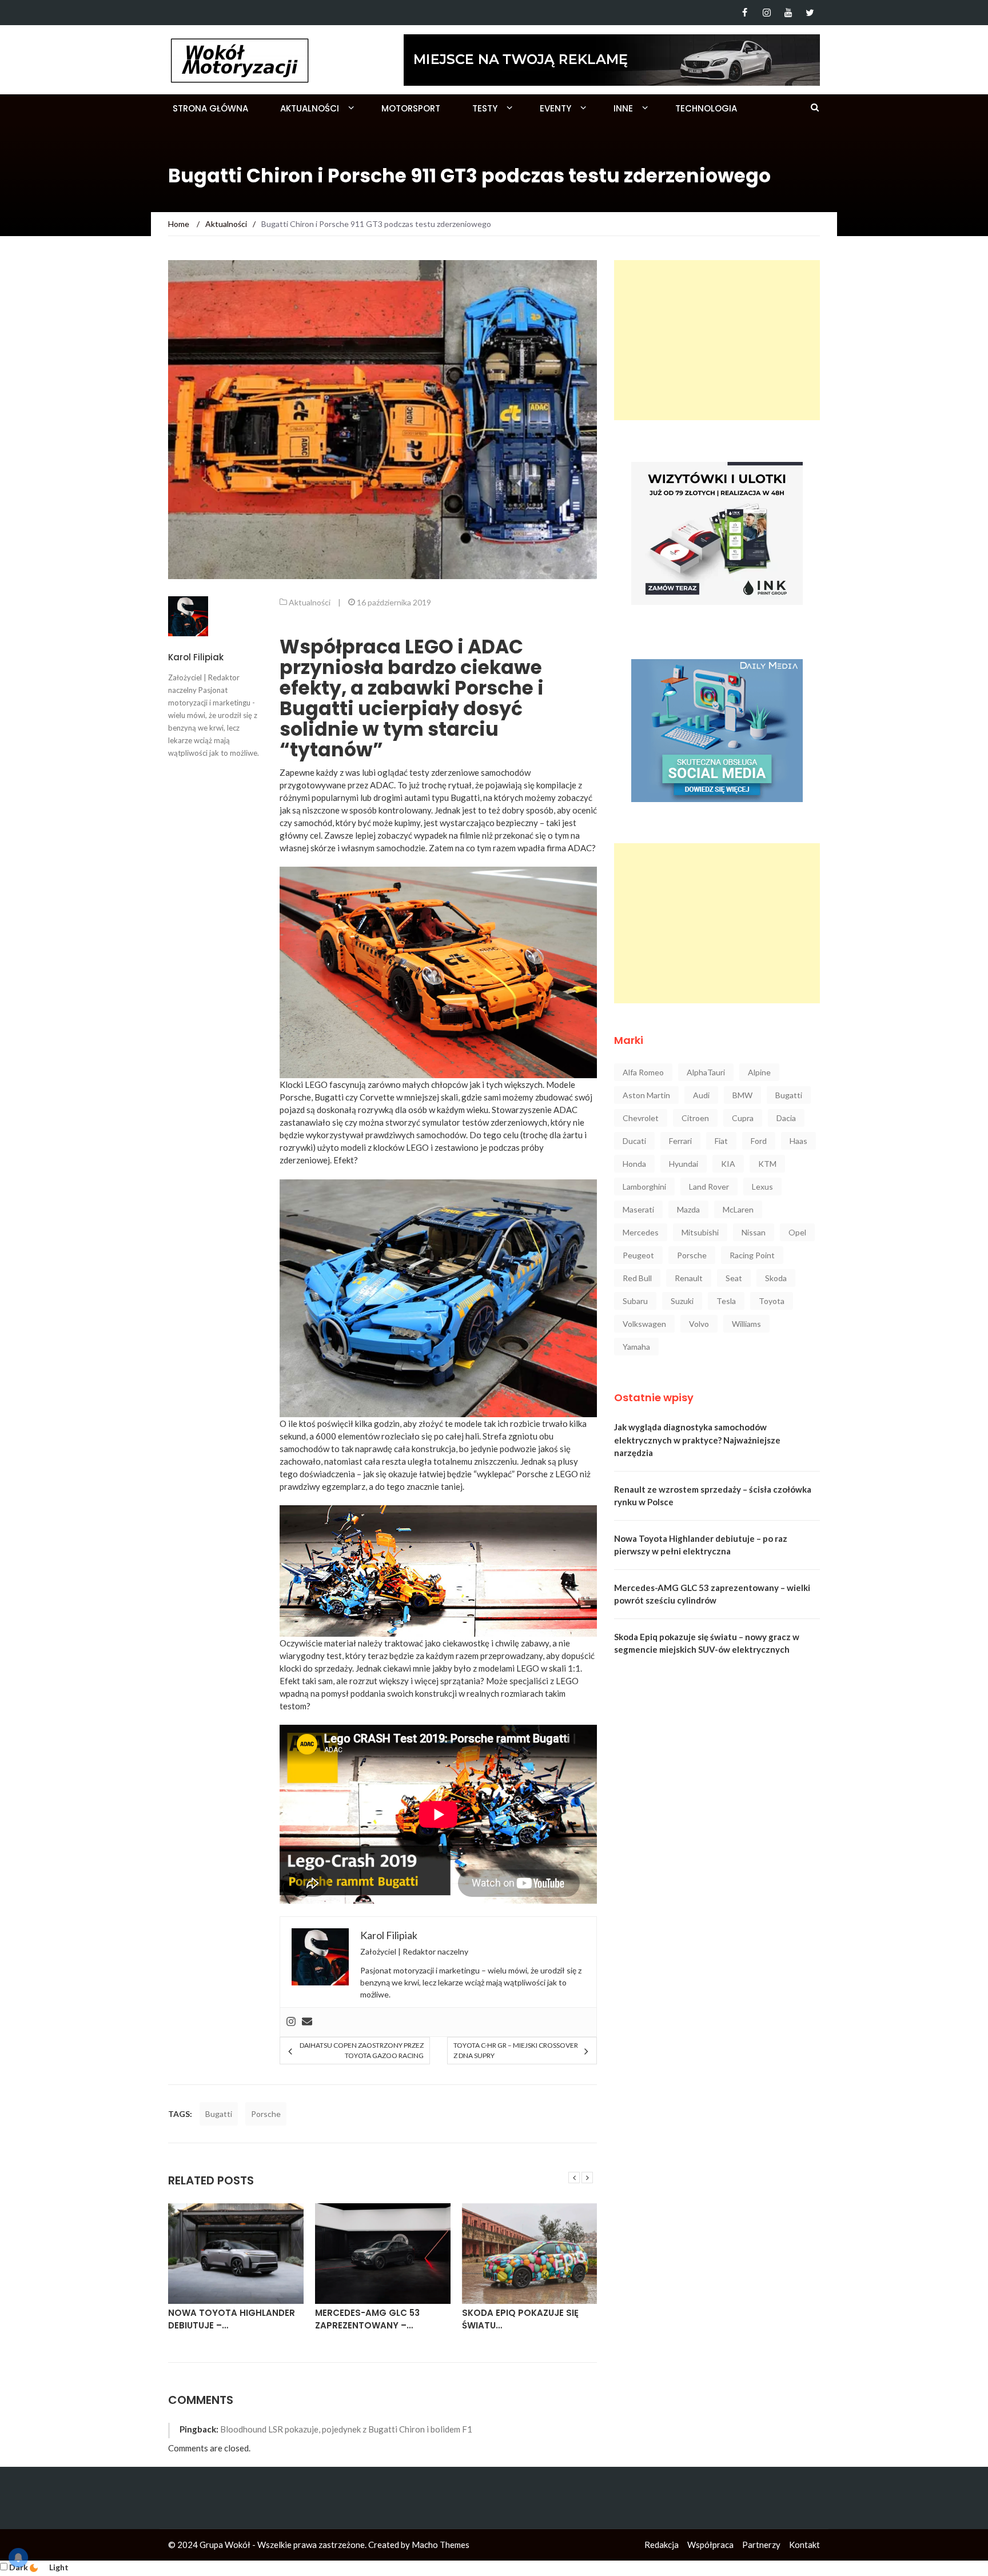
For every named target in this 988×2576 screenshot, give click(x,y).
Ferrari (680, 1141)
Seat (734, 1278)
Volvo (699, 1324)
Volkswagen (644, 1324)
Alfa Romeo (643, 1072)
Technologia (706, 108)
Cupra (743, 1118)
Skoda (776, 1278)
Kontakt (804, 2545)
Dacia (786, 1118)
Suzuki (682, 1301)
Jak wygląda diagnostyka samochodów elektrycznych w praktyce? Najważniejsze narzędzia (697, 1440)
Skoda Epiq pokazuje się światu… (373, 2319)
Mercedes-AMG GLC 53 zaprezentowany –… (220, 2319)
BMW (742, 1095)
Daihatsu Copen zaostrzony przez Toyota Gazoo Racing (361, 2050)
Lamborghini (644, 1187)
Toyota (772, 1301)
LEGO (528, 1668)
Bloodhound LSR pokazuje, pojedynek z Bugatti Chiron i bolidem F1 (346, 2429)
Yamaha (636, 1347)
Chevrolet (641, 1118)
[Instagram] (766, 13)
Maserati (638, 1209)
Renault (689, 1278)
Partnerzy (761, 2545)
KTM (767, 1164)
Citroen (695, 1118)
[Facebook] (745, 13)
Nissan (754, 1232)
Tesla (726, 1301)
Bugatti (219, 2114)
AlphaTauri (706, 1072)
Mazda (688, 1209)
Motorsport (411, 108)
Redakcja (662, 2545)
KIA (728, 1164)
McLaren (738, 1209)
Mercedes (641, 1232)
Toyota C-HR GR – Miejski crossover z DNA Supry (516, 2050)
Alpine (759, 1072)
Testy (485, 108)
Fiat (721, 1141)
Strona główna (210, 108)
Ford (759, 1141)
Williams (746, 1324)
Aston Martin (646, 1095)
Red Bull (637, 1278)
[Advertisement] (717, 340)
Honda (634, 1164)
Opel (797, 1232)
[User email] (307, 2022)
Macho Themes (441, 2545)
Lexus (762, 1187)
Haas (798, 1141)
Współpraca (710, 2545)
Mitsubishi (700, 1232)
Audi (701, 1095)
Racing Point (752, 1255)
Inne (623, 108)
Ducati (634, 1141)
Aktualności (310, 108)
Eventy (555, 108)
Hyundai (684, 1164)
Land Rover (709, 1187)
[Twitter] (810, 13)
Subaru (635, 1301)
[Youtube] (788, 13)
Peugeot (638, 1255)
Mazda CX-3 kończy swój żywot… (524, 2319)
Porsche (266, 2114)
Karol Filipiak (196, 657)
